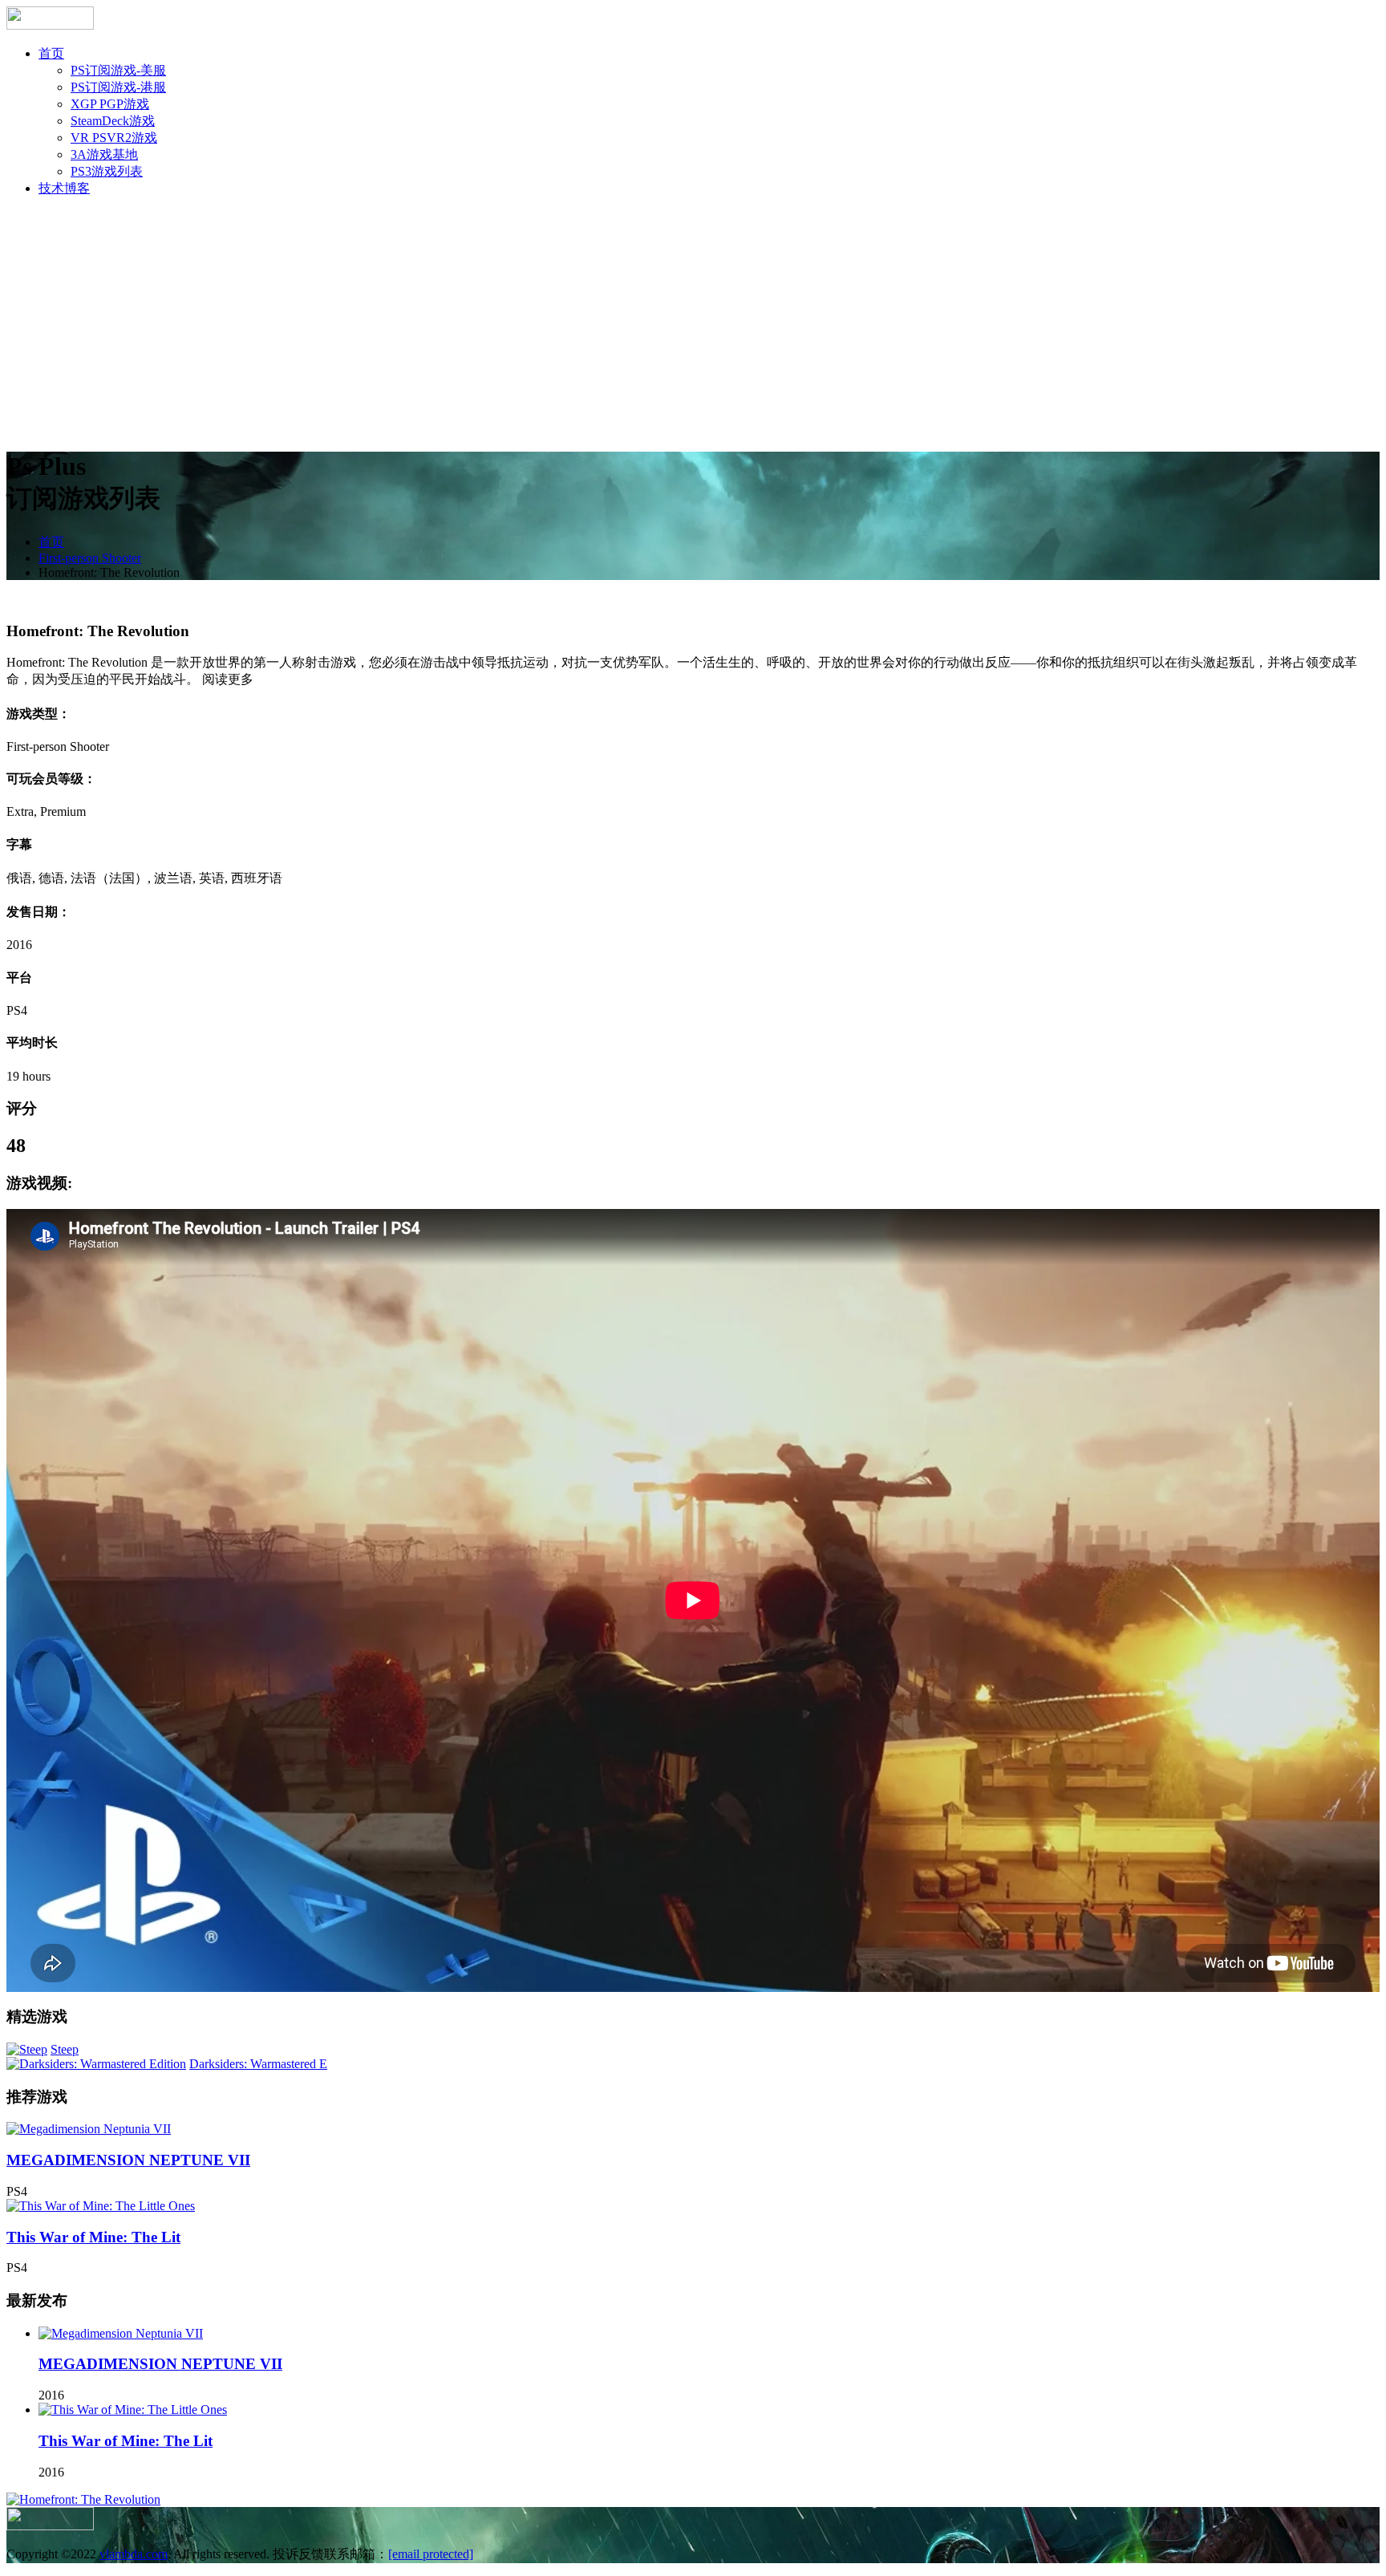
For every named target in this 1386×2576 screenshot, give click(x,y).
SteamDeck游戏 (113, 121)
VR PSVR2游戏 (114, 138)
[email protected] (431, 2554)
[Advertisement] (693, 323)
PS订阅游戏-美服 (118, 70)
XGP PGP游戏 (110, 104)
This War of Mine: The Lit (93, 2237)
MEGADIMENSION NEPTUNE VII (128, 2160)
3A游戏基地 (104, 154)
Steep (65, 2049)
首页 (51, 53)
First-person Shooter (90, 558)
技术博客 (64, 188)
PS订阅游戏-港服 (118, 87)
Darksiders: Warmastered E (258, 2064)
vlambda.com (134, 2554)
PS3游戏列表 (107, 171)
